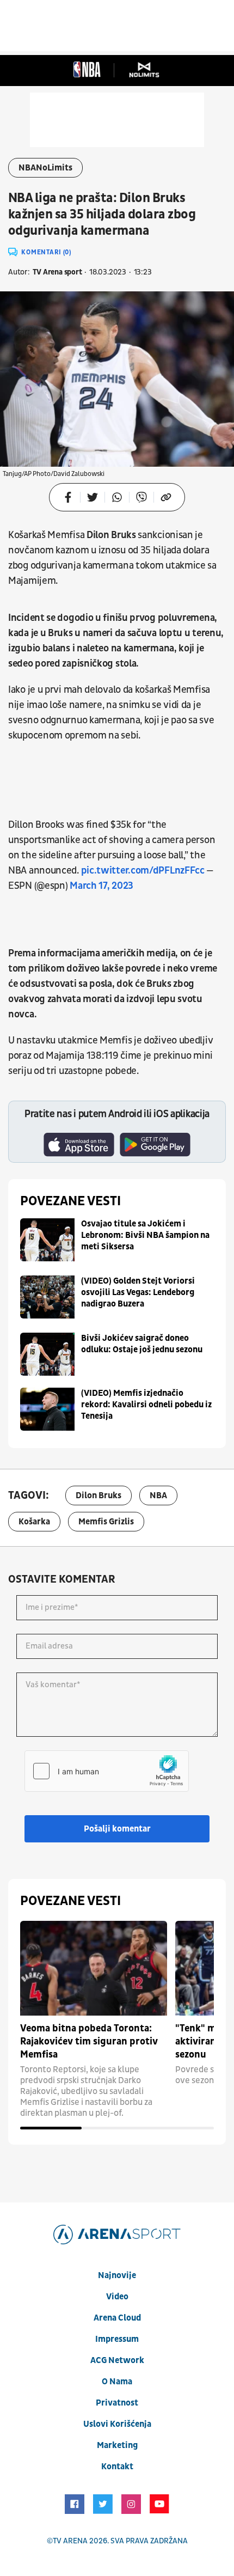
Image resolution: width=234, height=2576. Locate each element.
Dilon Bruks (98, 1495)
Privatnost (117, 2403)
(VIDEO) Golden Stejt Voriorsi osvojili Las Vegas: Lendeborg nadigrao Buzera (138, 1292)
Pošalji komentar (117, 1829)
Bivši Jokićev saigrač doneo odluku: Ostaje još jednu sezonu (142, 1344)
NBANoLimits (45, 168)
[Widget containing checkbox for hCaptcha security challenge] (107, 1771)
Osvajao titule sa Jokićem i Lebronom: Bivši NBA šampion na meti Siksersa (145, 1235)
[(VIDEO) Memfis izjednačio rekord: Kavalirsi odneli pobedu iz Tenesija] (47, 1409)
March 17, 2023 (101, 886)
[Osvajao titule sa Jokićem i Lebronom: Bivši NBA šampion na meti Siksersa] (47, 1240)
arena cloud (117, 2318)
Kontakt (117, 2467)
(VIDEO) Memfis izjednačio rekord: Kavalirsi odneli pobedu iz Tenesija (146, 1405)
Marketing (117, 2445)
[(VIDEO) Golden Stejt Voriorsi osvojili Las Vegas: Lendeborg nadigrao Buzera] (47, 1297)
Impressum (117, 2339)
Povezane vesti (70, 1201)
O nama (117, 2382)
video (117, 2297)
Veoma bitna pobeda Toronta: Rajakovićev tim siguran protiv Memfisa (89, 2041)
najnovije (117, 2275)
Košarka (34, 1522)
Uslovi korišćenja (117, 2424)
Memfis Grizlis (106, 1522)
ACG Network (117, 2360)
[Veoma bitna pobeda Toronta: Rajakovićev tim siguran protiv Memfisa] (94, 1968)
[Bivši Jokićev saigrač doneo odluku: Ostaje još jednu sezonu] (47, 1354)
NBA (158, 1495)
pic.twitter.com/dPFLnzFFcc (143, 871)
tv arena (70, 2541)
